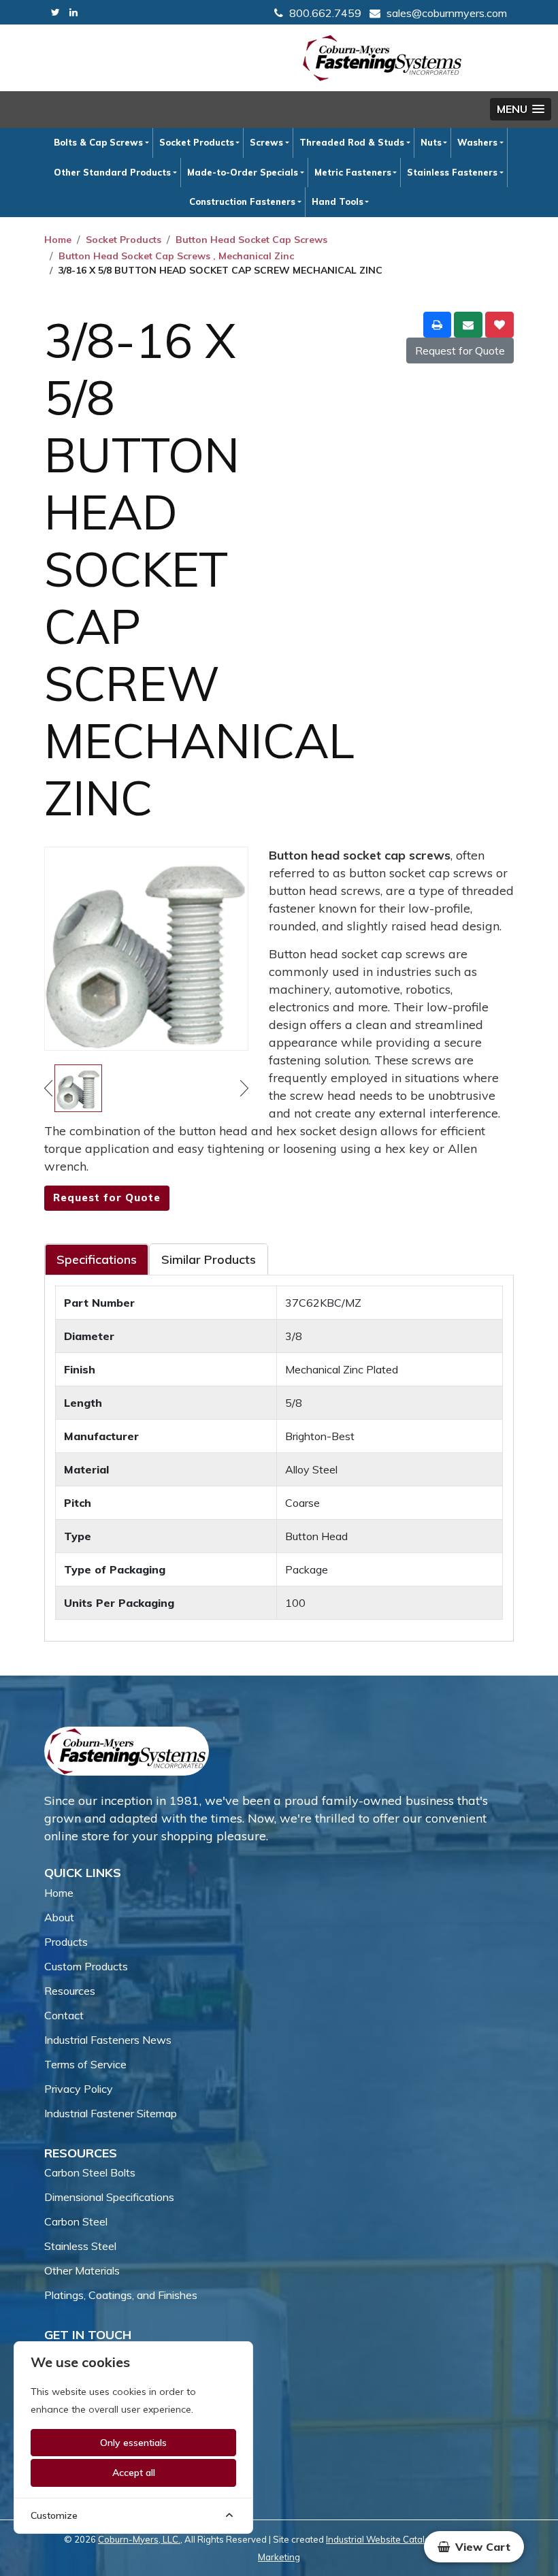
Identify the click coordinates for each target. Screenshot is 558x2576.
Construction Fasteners (242, 201)
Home (58, 240)
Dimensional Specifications (109, 2197)
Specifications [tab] (97, 1259)
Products (66, 1942)
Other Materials (82, 2270)
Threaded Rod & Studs (352, 142)
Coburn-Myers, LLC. (139, 2539)
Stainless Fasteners (452, 172)
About (59, 1917)
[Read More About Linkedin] (73, 13)
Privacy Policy (79, 2089)
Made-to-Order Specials (243, 172)
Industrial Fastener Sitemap (111, 2113)
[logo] (382, 58)
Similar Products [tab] (209, 1259)
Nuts (431, 142)
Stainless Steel (80, 2246)
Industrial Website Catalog (381, 2539)
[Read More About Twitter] (55, 13)
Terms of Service (85, 2064)
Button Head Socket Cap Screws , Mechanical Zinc (176, 256)
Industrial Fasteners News (108, 2040)
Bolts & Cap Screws (98, 142)
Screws (266, 142)
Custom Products (86, 1966)
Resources (70, 1991)
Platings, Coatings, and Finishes (121, 2295)
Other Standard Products (112, 172)
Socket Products (197, 142)
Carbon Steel (76, 2221)
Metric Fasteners (353, 172)
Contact (64, 2015)
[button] (521, 109)
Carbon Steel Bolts (90, 2172)
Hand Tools (338, 201)
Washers (477, 142)
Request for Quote (460, 350)
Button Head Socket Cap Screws (251, 240)
